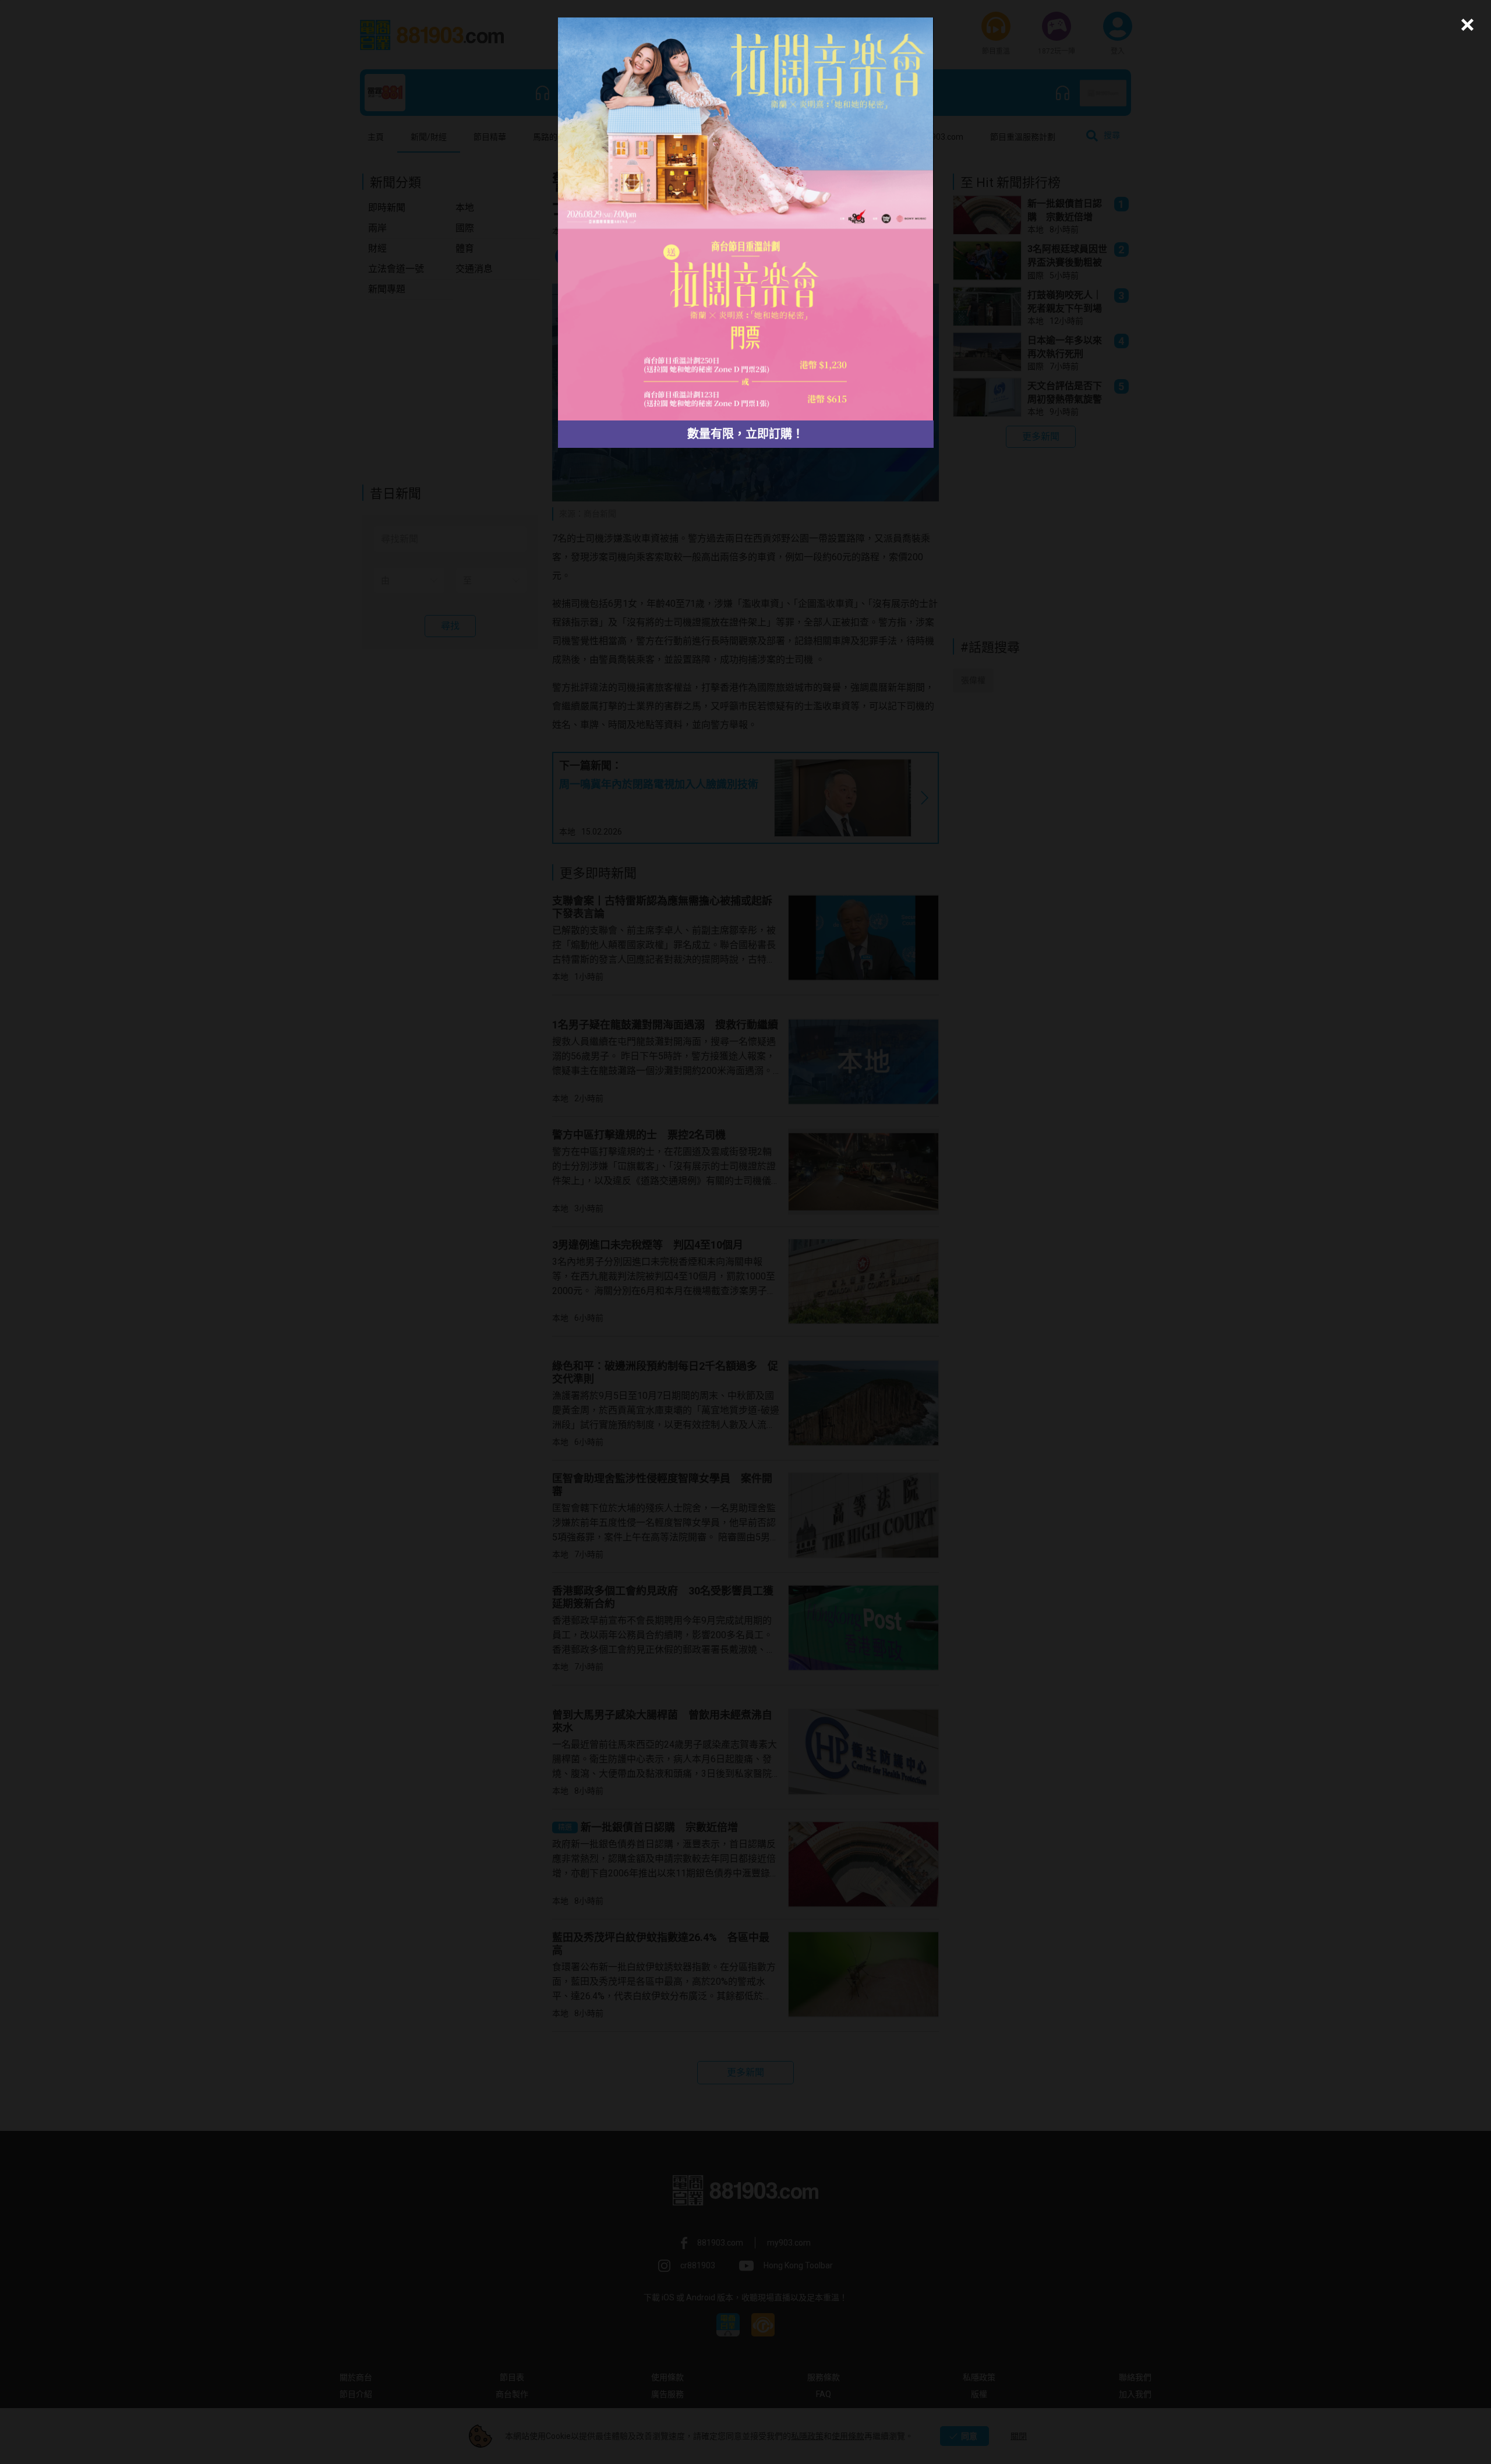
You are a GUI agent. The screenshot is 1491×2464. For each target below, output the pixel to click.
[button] (1466, 25)
